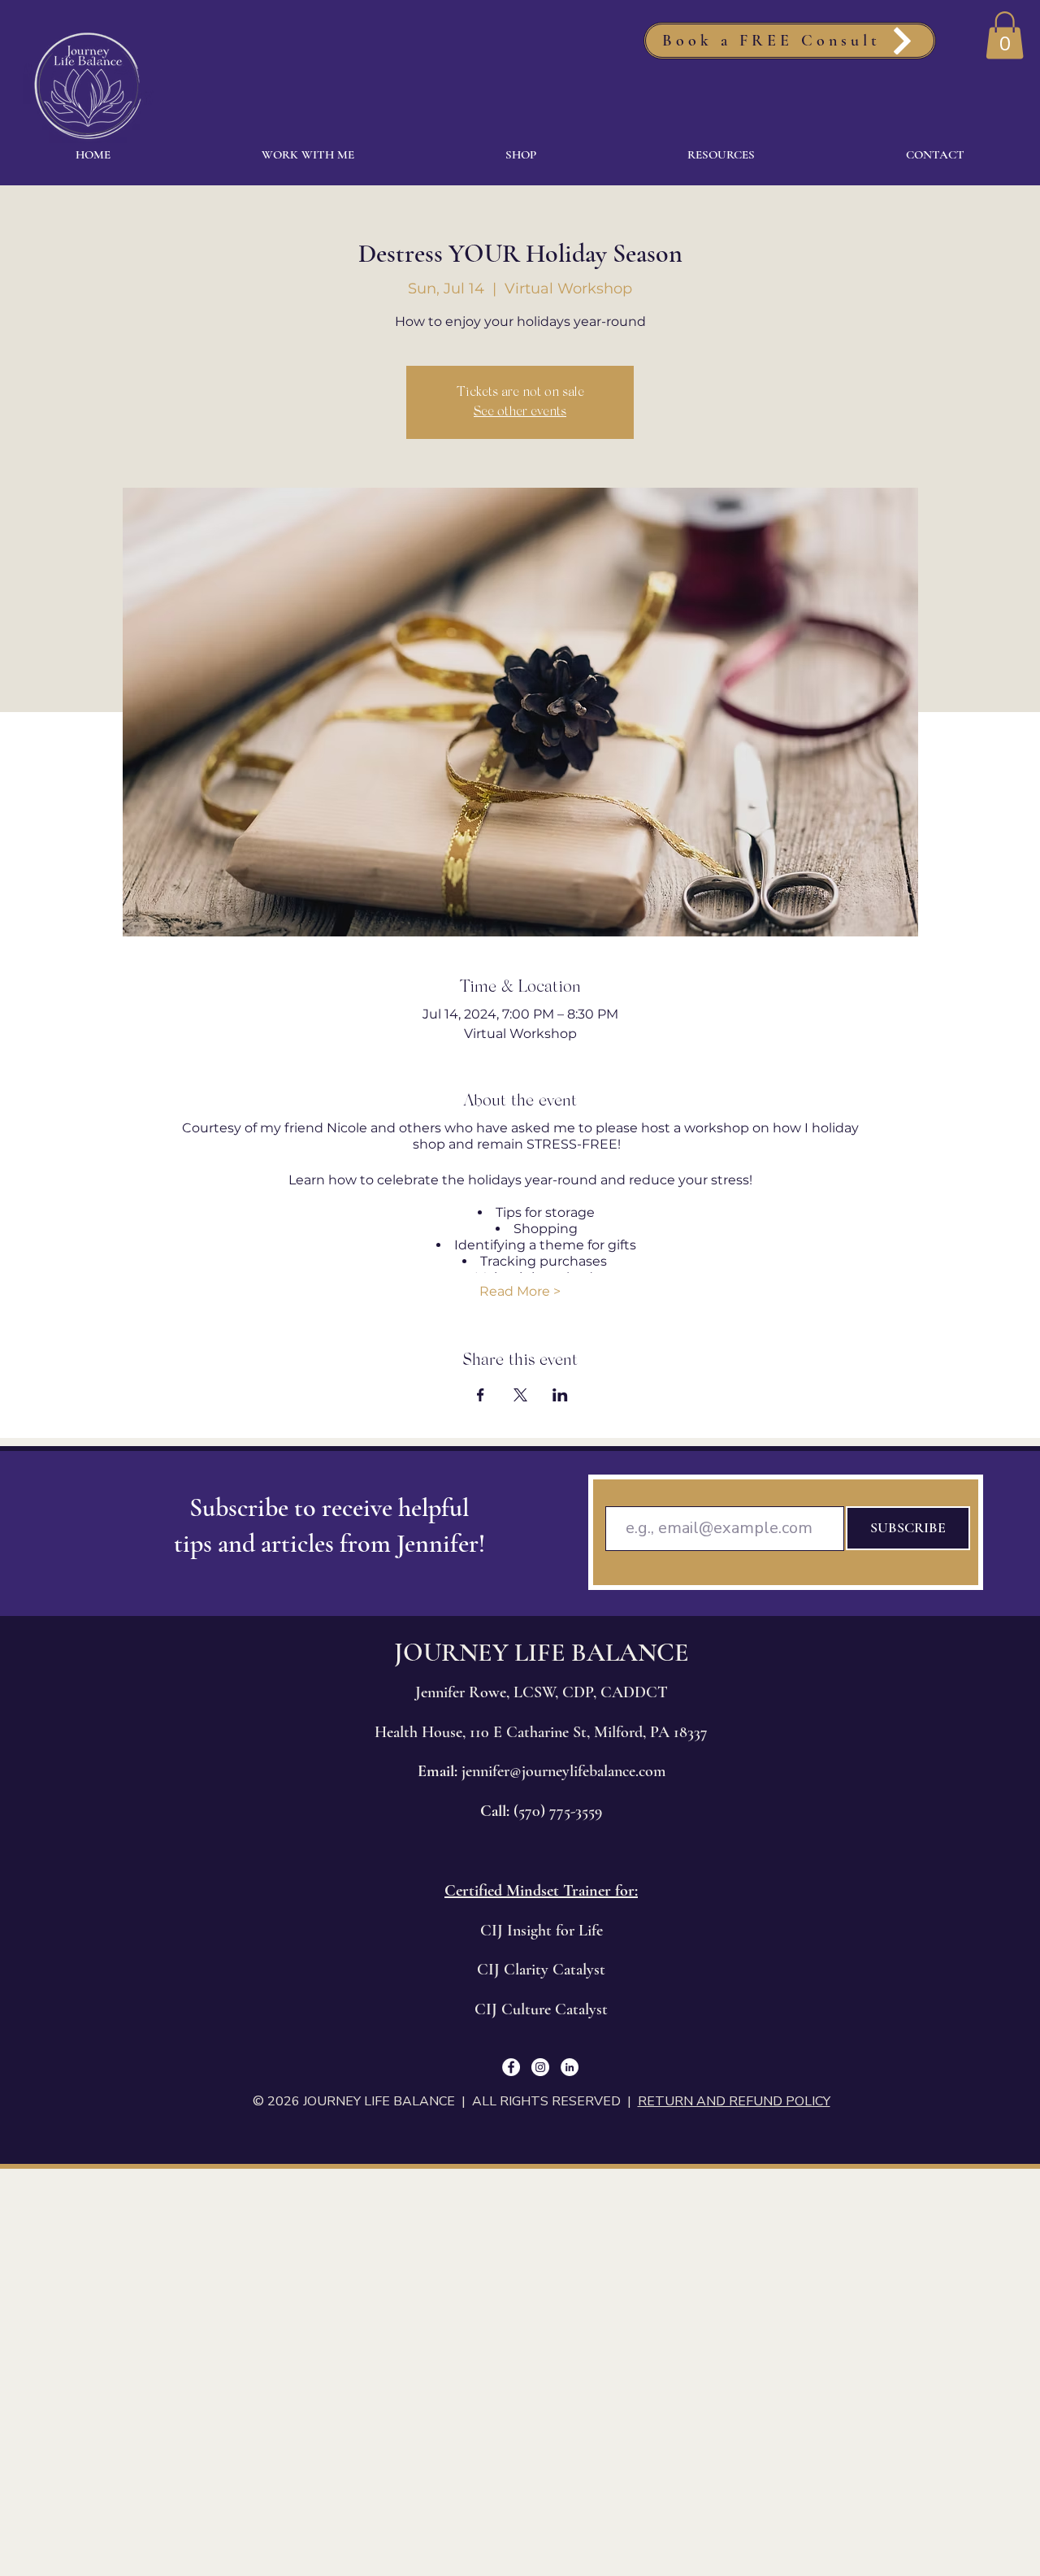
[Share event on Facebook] (481, 1395)
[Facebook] (511, 2067)
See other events (520, 412)
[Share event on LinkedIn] (560, 1395)
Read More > (520, 1291)
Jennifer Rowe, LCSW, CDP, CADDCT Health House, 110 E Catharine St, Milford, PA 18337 (541, 1732)
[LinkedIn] (570, 2067)
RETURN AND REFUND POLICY (734, 2101)
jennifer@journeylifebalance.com (563, 1771)
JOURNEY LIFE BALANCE (542, 1652)
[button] (1005, 35)
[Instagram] (540, 2067)
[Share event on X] (520, 1395)
